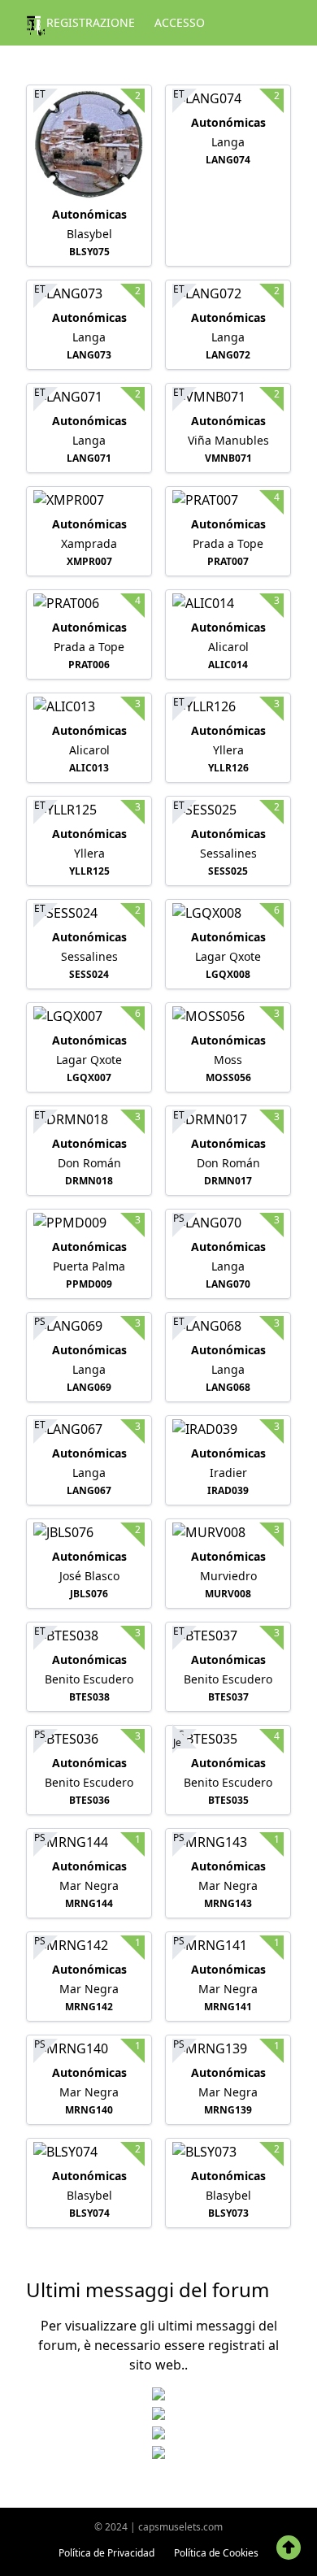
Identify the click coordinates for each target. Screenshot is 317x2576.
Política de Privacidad (106, 2553)
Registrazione (91, 22)
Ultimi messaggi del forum (148, 2289)
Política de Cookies (216, 2553)
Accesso (180, 22)
